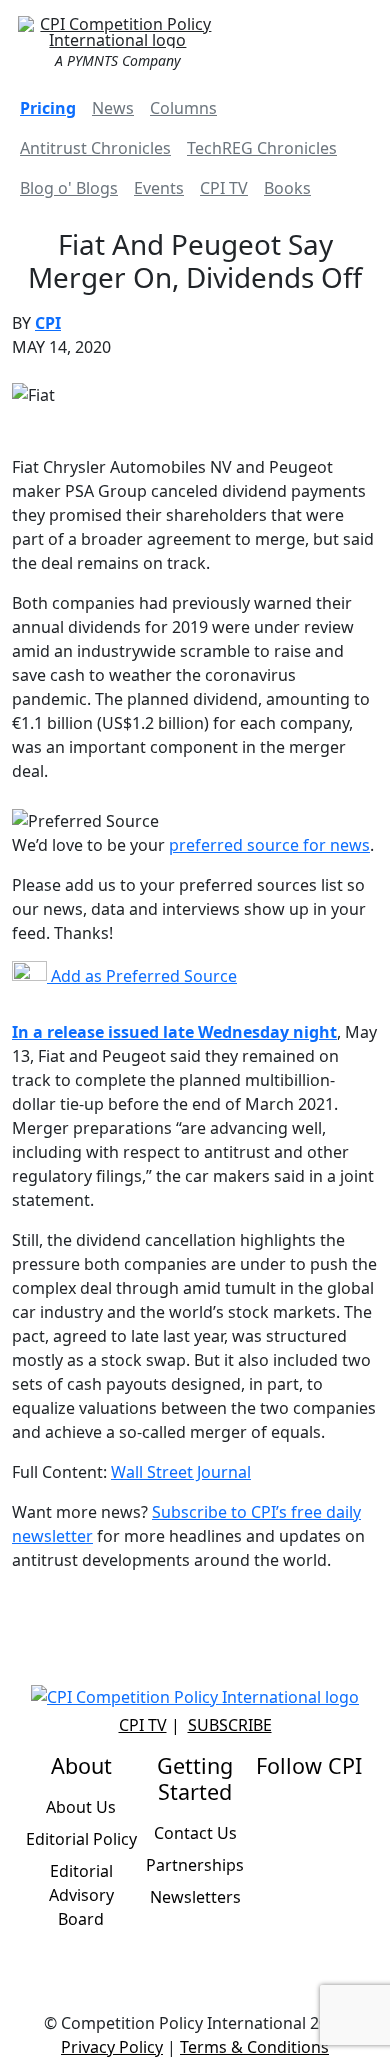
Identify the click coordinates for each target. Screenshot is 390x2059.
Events (159, 188)
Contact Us (195, 1833)
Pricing (48, 108)
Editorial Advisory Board (81, 1895)
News (113, 108)
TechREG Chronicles (262, 148)
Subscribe (230, 1725)
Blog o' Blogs (69, 188)
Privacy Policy (112, 2047)
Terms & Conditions (254, 2047)
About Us (81, 1807)
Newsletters (195, 1897)
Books (287, 188)
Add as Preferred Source (142, 976)
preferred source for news (269, 845)
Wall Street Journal (181, 1472)
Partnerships (195, 1865)
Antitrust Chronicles (95, 148)
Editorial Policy (81, 1839)
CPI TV (224, 188)
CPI (48, 323)
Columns (183, 108)
